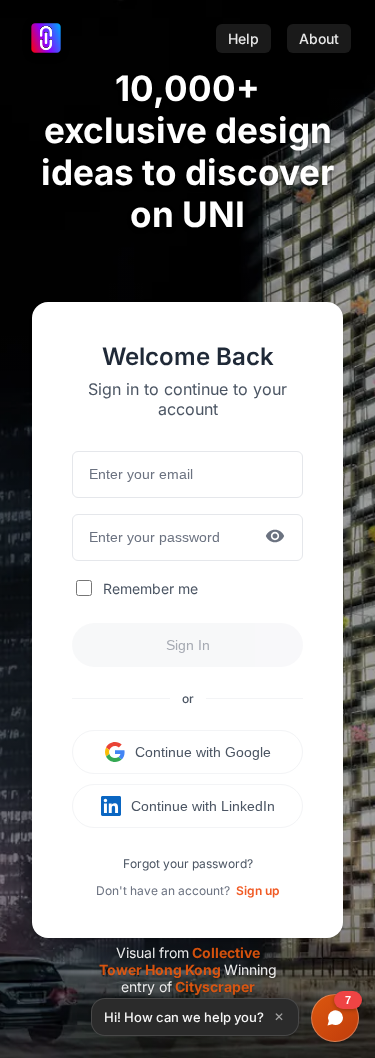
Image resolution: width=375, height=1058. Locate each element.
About (319, 38)
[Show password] (275, 537)
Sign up (257, 890)
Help (243, 38)
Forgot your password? (188, 863)
